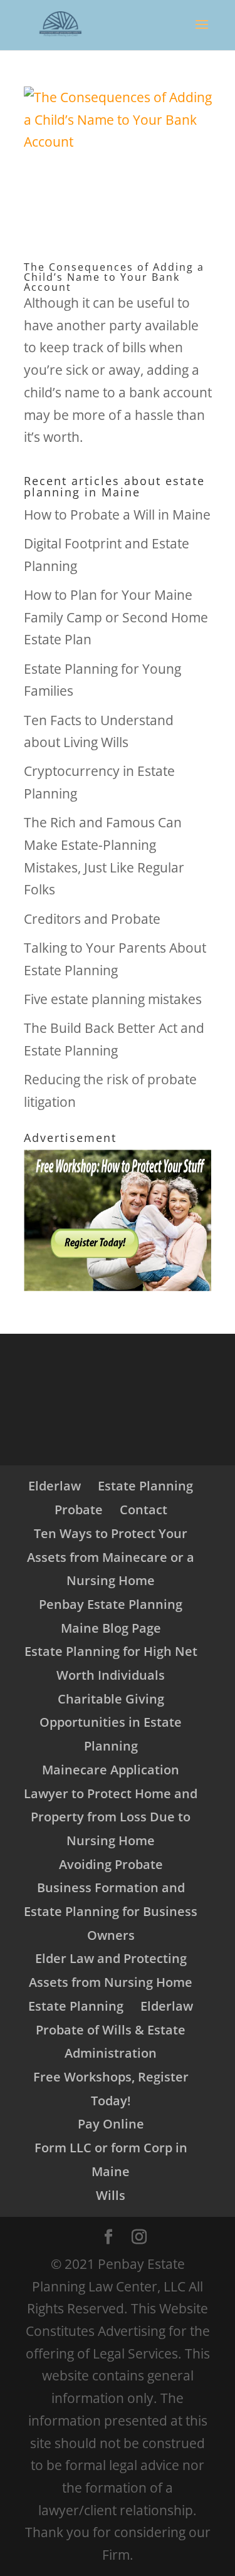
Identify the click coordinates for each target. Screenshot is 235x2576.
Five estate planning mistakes (113, 999)
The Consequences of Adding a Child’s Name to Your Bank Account (114, 277)
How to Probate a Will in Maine (117, 515)
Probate (79, 1510)
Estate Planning (145, 1486)
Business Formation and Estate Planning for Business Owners (111, 1911)
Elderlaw (55, 1486)
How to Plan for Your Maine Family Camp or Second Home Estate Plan (116, 617)
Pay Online (111, 2124)
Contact (144, 1510)
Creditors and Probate (92, 919)
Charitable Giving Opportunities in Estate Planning (111, 1722)
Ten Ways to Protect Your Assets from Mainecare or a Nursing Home (111, 1557)
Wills (111, 2195)
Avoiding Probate (111, 1864)
